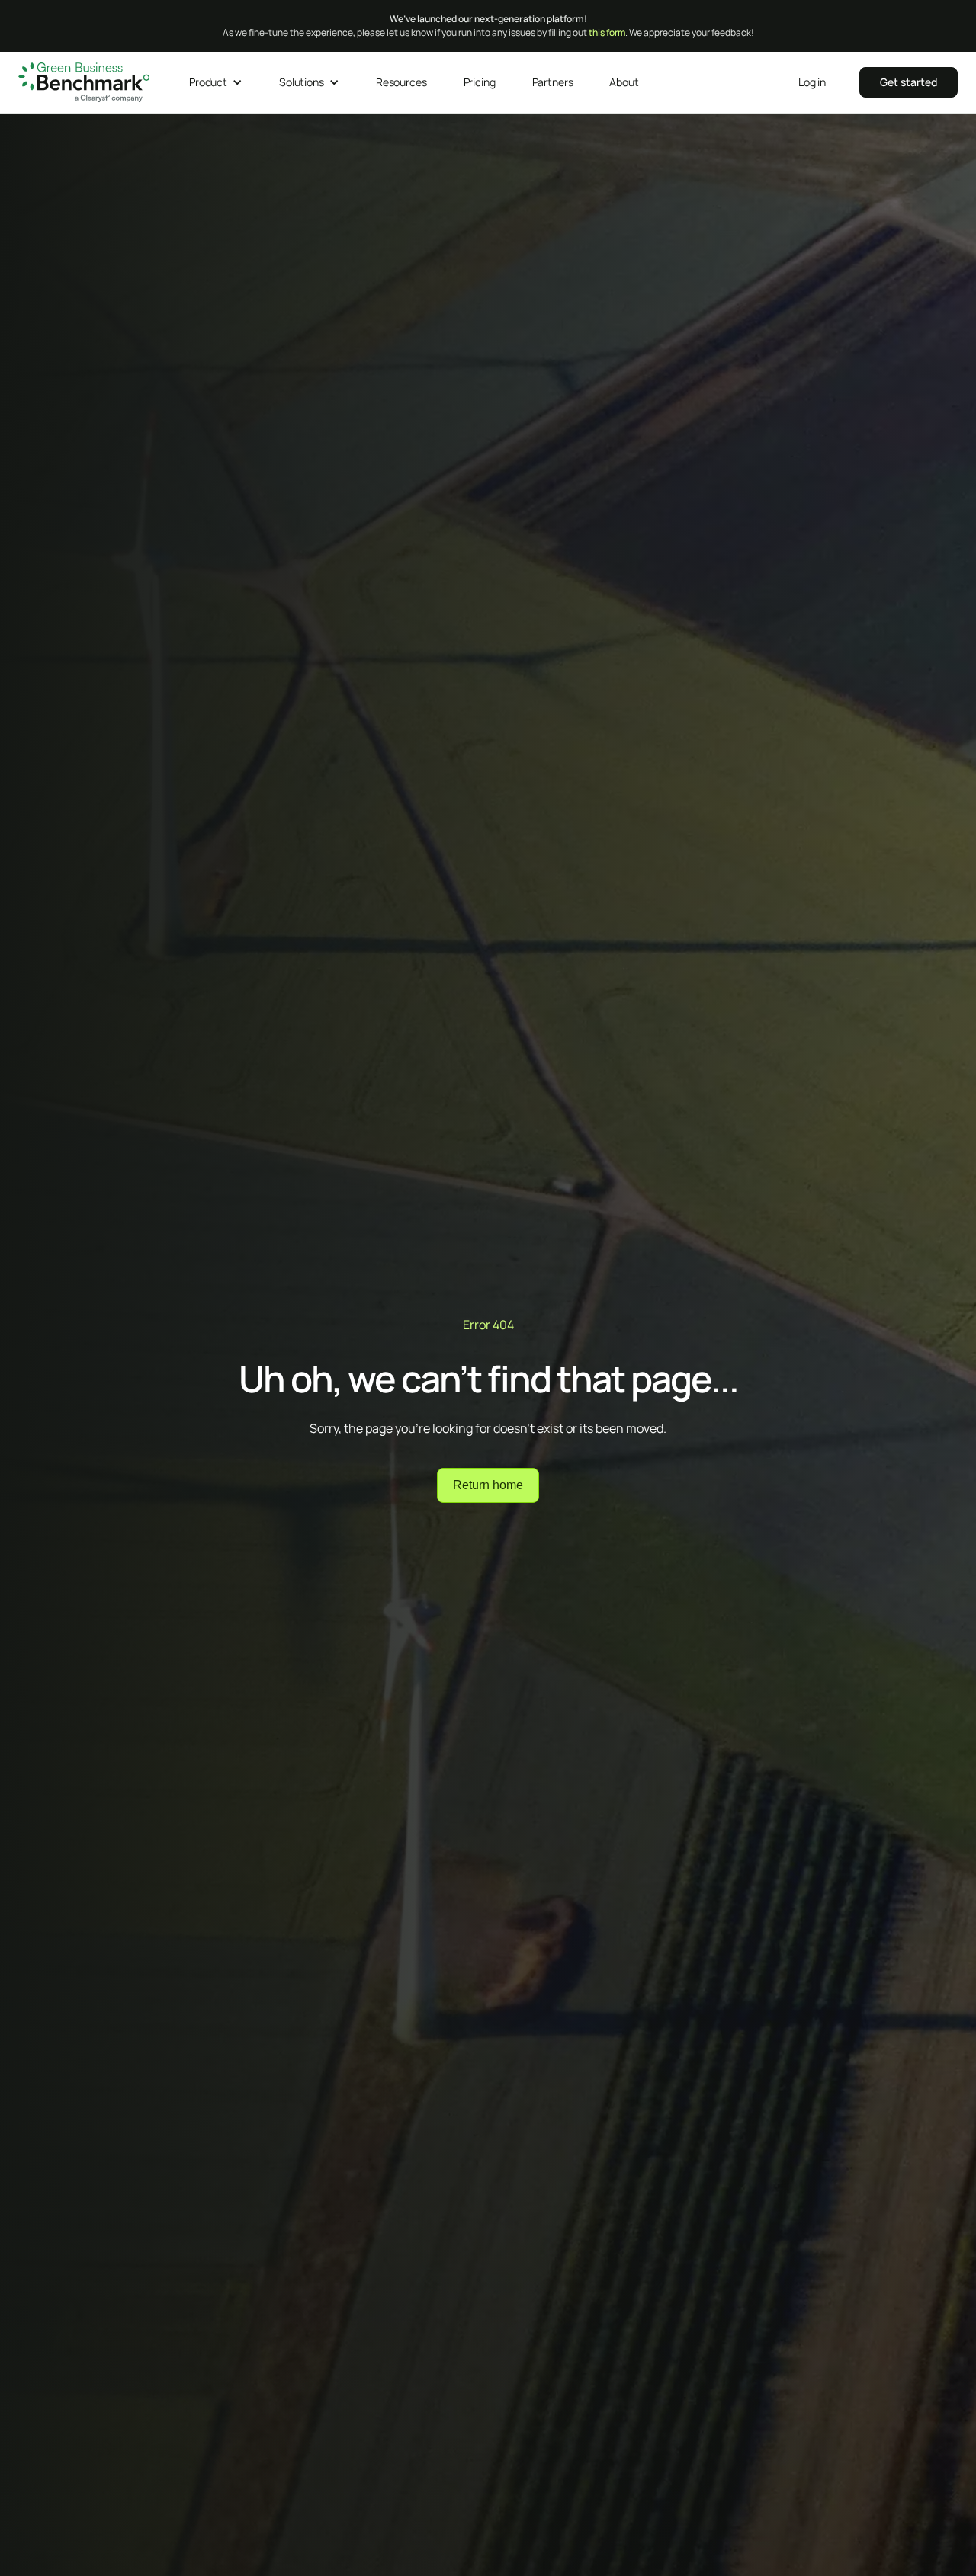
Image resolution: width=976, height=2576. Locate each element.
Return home (488, 1485)
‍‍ (909, 82)
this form (607, 32)
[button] (216, 82)
